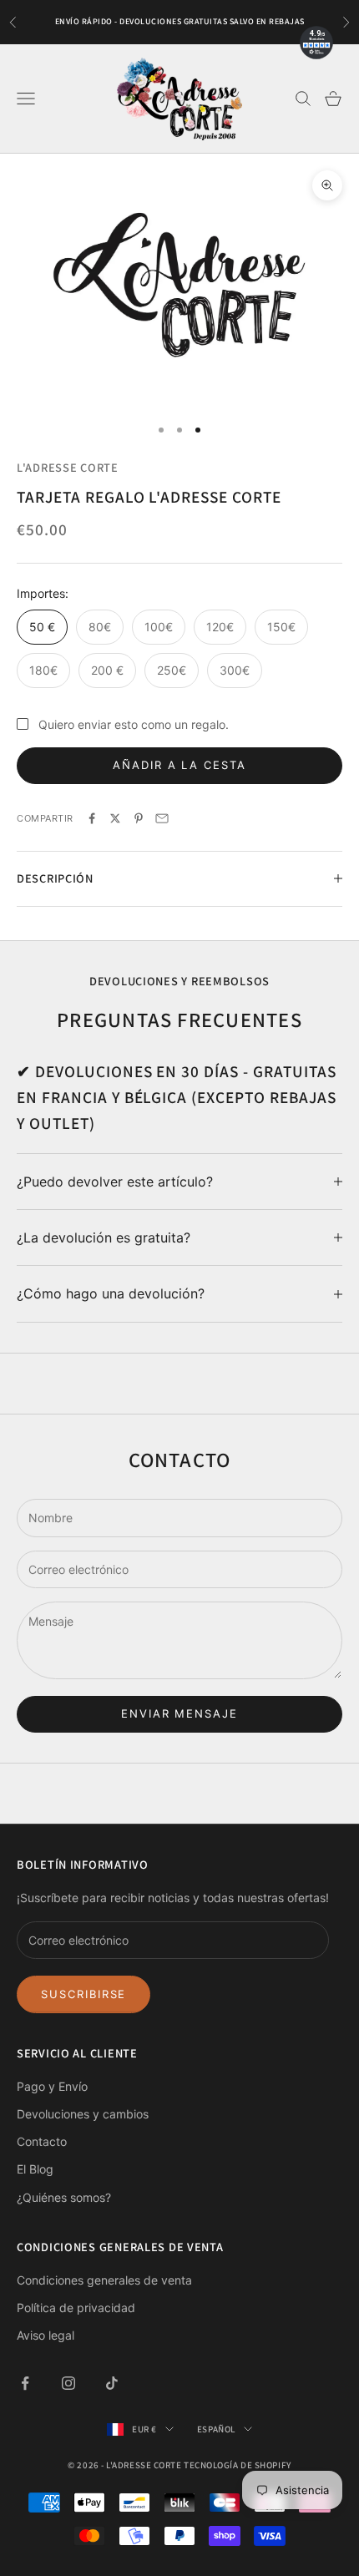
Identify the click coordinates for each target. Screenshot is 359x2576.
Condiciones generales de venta (104, 2280)
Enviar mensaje (179, 1713)
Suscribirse (83, 1994)
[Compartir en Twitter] (115, 818)
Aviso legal (46, 2335)
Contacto (42, 2141)
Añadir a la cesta (179, 765)
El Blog (35, 2169)
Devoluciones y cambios (83, 2114)
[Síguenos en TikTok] (112, 2383)
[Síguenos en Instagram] (68, 2383)
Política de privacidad (76, 2308)
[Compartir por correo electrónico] (162, 818)
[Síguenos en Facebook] (25, 2383)
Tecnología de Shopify (238, 2465)
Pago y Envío (52, 2086)
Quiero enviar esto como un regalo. (134, 724)
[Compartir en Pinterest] (139, 818)
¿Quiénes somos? (64, 2197)
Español (216, 2429)
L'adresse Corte (68, 467)
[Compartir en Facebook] (92, 818)
